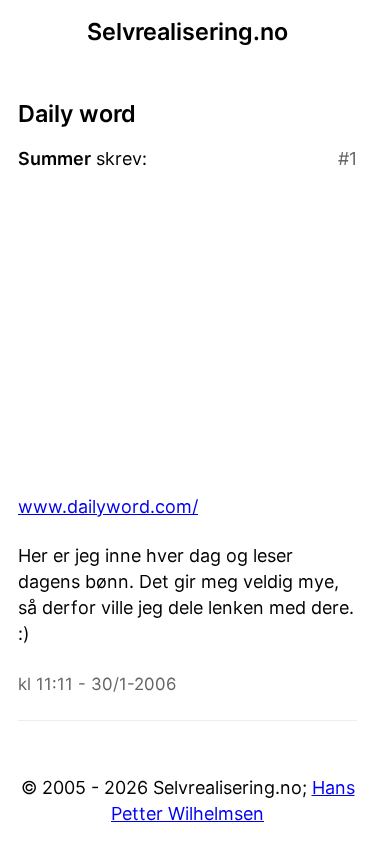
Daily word (77, 113)
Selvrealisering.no (187, 31)
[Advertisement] (187, 332)
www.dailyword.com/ (108, 506)
